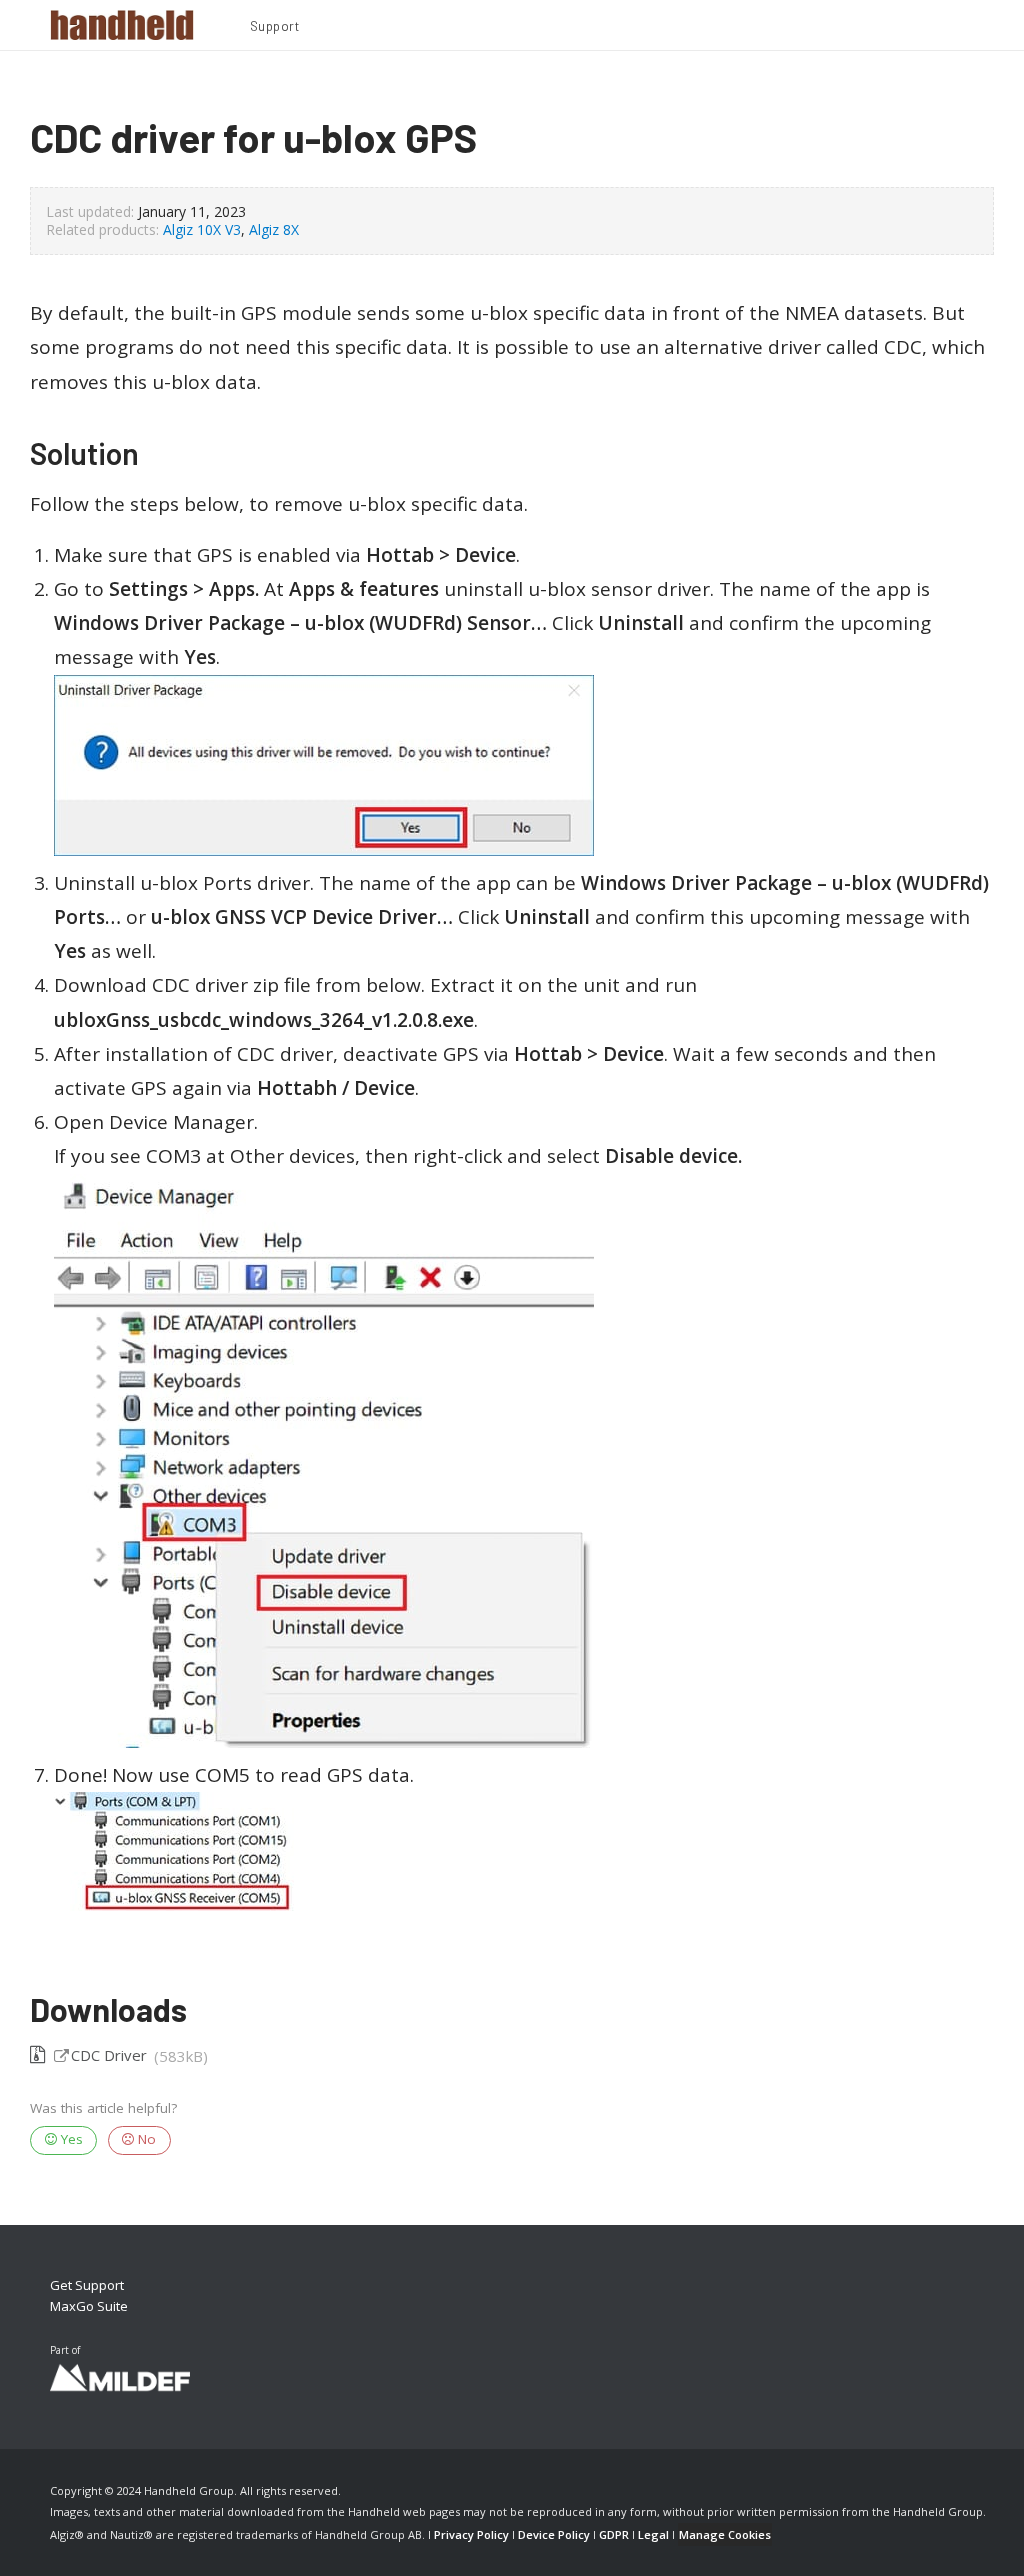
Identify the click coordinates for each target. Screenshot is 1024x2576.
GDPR (614, 2535)
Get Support (87, 2285)
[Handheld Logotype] (122, 25)
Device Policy (554, 2535)
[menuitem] (275, 29)
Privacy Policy (471, 2535)
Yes (70, 2139)
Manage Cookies (725, 2535)
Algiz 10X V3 (202, 229)
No (145, 2139)
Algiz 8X (274, 229)
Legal (653, 2535)
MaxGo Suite (89, 2306)
